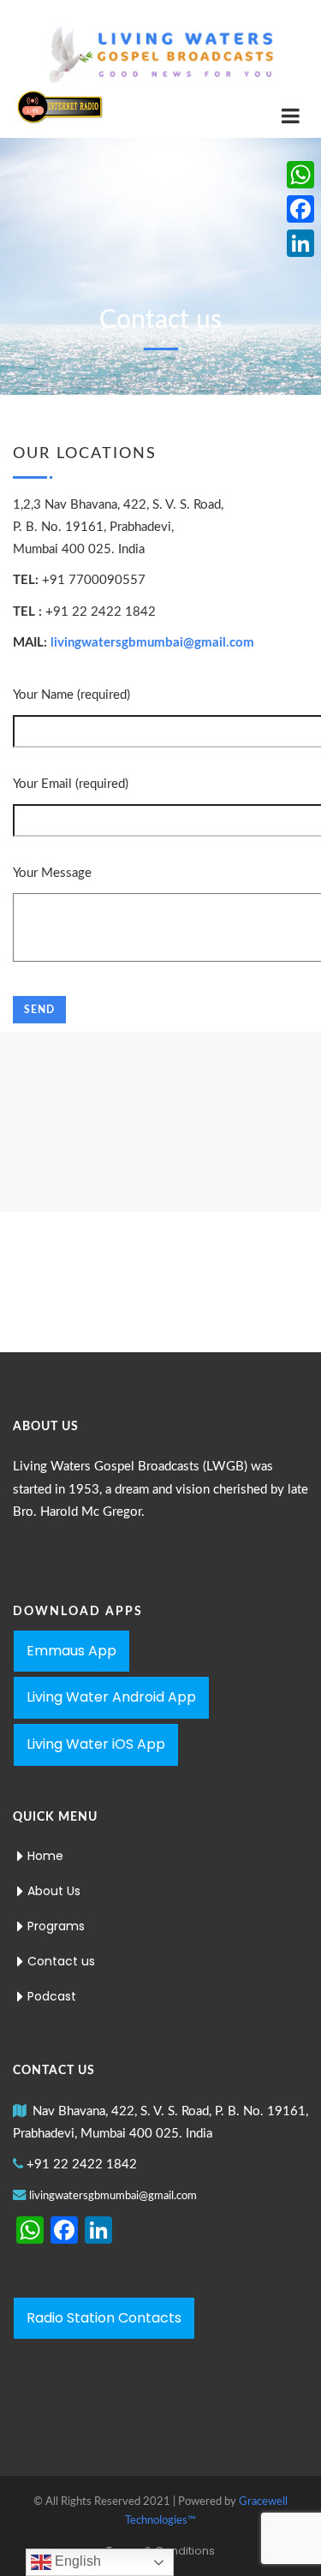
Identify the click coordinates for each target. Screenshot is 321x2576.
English (76, 2561)
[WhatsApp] (300, 175)
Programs (56, 1926)
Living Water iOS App (96, 1744)
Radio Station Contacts (104, 2318)
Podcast (52, 1996)
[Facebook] (300, 209)
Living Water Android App (111, 1697)
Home (45, 1856)
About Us (54, 1891)
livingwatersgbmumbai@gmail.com (152, 643)
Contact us (61, 1961)
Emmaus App (71, 1651)
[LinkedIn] (300, 243)
